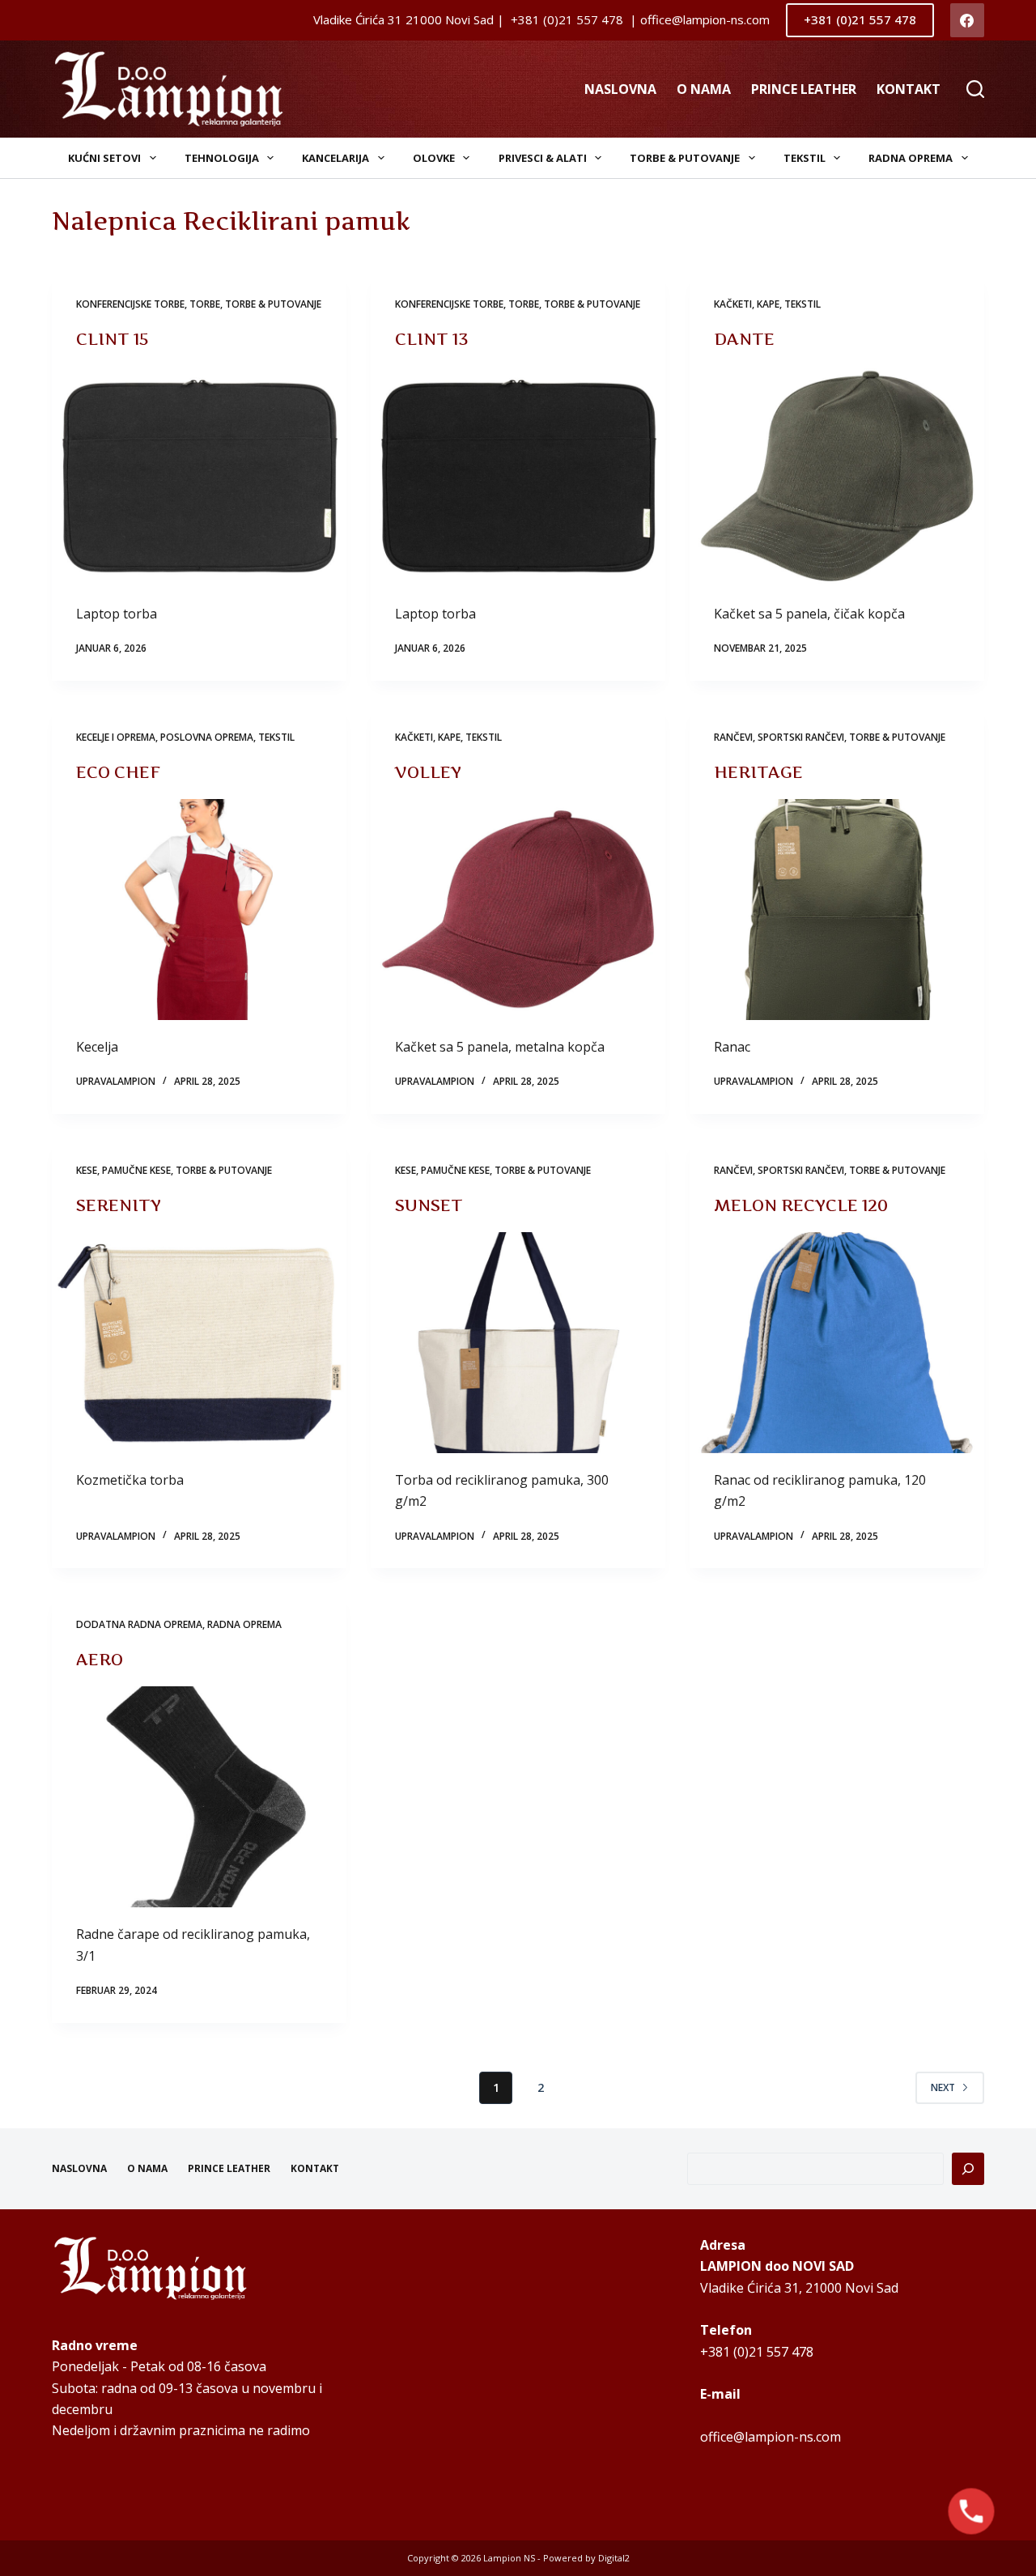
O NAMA (704, 89)
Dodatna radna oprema (139, 1624)
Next (943, 2087)
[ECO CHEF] (199, 910)
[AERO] (199, 1797)
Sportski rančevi (801, 737)
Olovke (434, 158)
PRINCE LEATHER (804, 89)
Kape (768, 304)
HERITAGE (758, 772)
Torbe (205, 304)
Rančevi (733, 737)
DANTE (744, 339)
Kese (87, 1170)
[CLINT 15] (199, 476)
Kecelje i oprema (116, 737)
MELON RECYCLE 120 (801, 1205)
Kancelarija (335, 158)
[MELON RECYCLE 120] (837, 1343)
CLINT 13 (432, 339)
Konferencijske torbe (130, 304)
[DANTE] (837, 476)
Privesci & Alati (543, 158)
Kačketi (733, 304)
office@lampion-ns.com (771, 2437)
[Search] (975, 89)
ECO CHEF (118, 772)
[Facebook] (968, 21)
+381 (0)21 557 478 (860, 19)
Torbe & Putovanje (685, 158)
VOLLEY (428, 772)
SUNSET (429, 1205)
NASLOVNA (620, 89)
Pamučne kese (136, 1170)
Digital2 (614, 2558)
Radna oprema (911, 158)
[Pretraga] (968, 2169)
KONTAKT (909, 89)
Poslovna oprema (207, 737)
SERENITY (119, 1205)
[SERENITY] (199, 1343)
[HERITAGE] (837, 910)
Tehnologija (222, 158)
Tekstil (805, 158)
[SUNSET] (518, 1343)
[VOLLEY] (518, 910)
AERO (100, 1660)
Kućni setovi (104, 158)
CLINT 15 (113, 339)
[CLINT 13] (518, 476)
